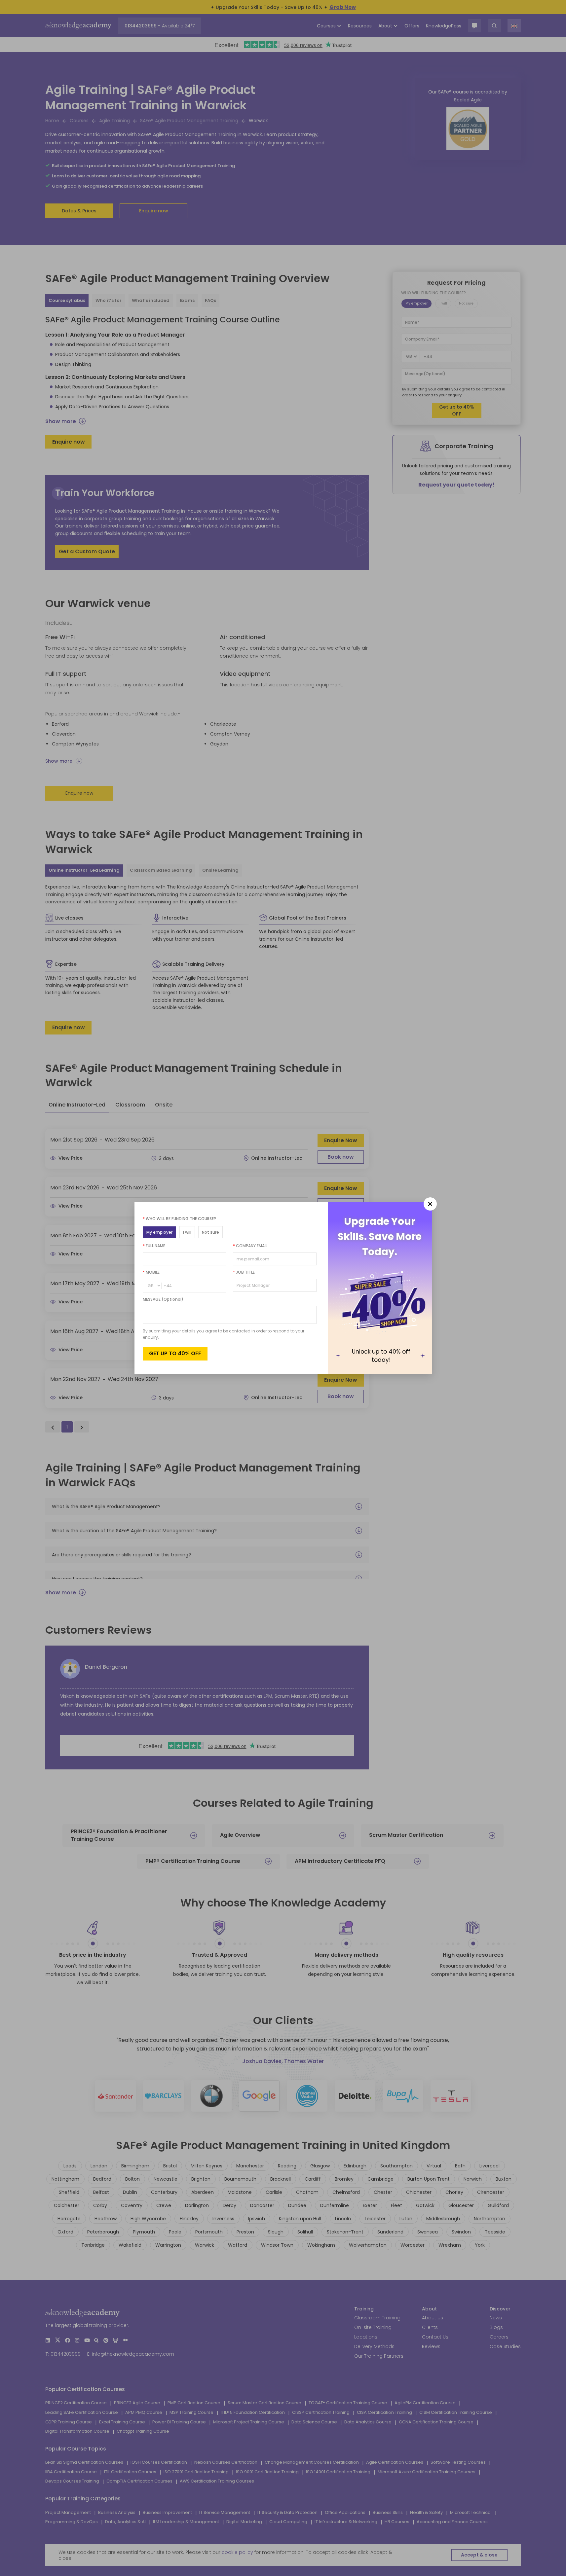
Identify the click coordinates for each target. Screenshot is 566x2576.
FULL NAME (154, 1246)
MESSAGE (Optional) (163, 1299)
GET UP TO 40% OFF (175, 1353)
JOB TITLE (244, 1272)
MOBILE (151, 1272)
